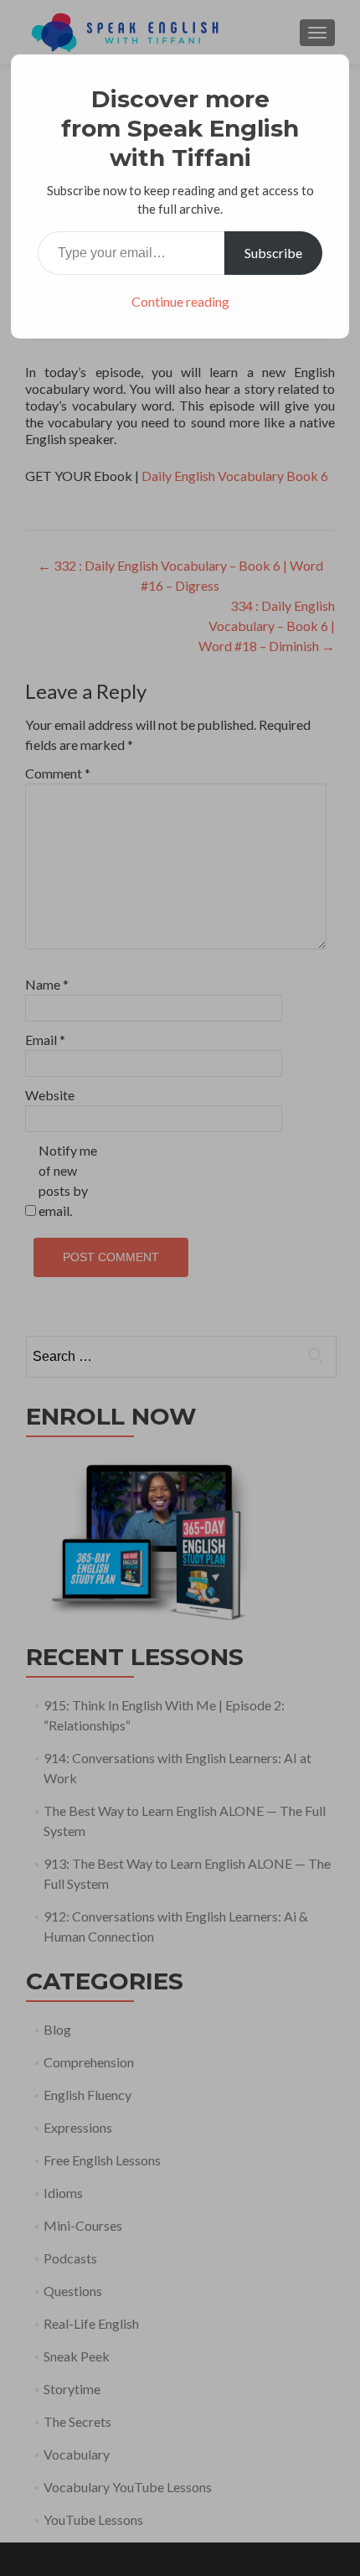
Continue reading (180, 301)
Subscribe (273, 253)
